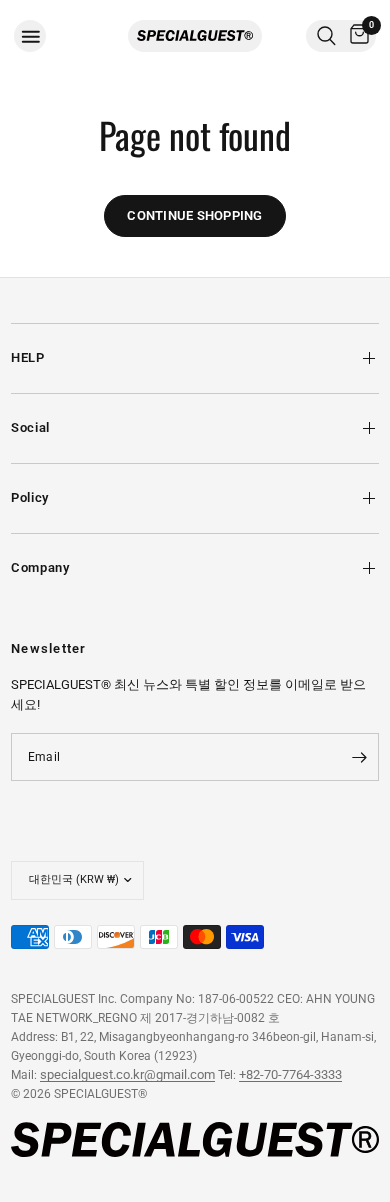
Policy (30, 497)
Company (40, 567)
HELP (28, 357)
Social (30, 427)
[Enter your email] (359, 757)
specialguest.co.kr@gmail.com (127, 1074)
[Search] (326, 36)
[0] (356, 36)
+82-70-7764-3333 (290, 1074)
